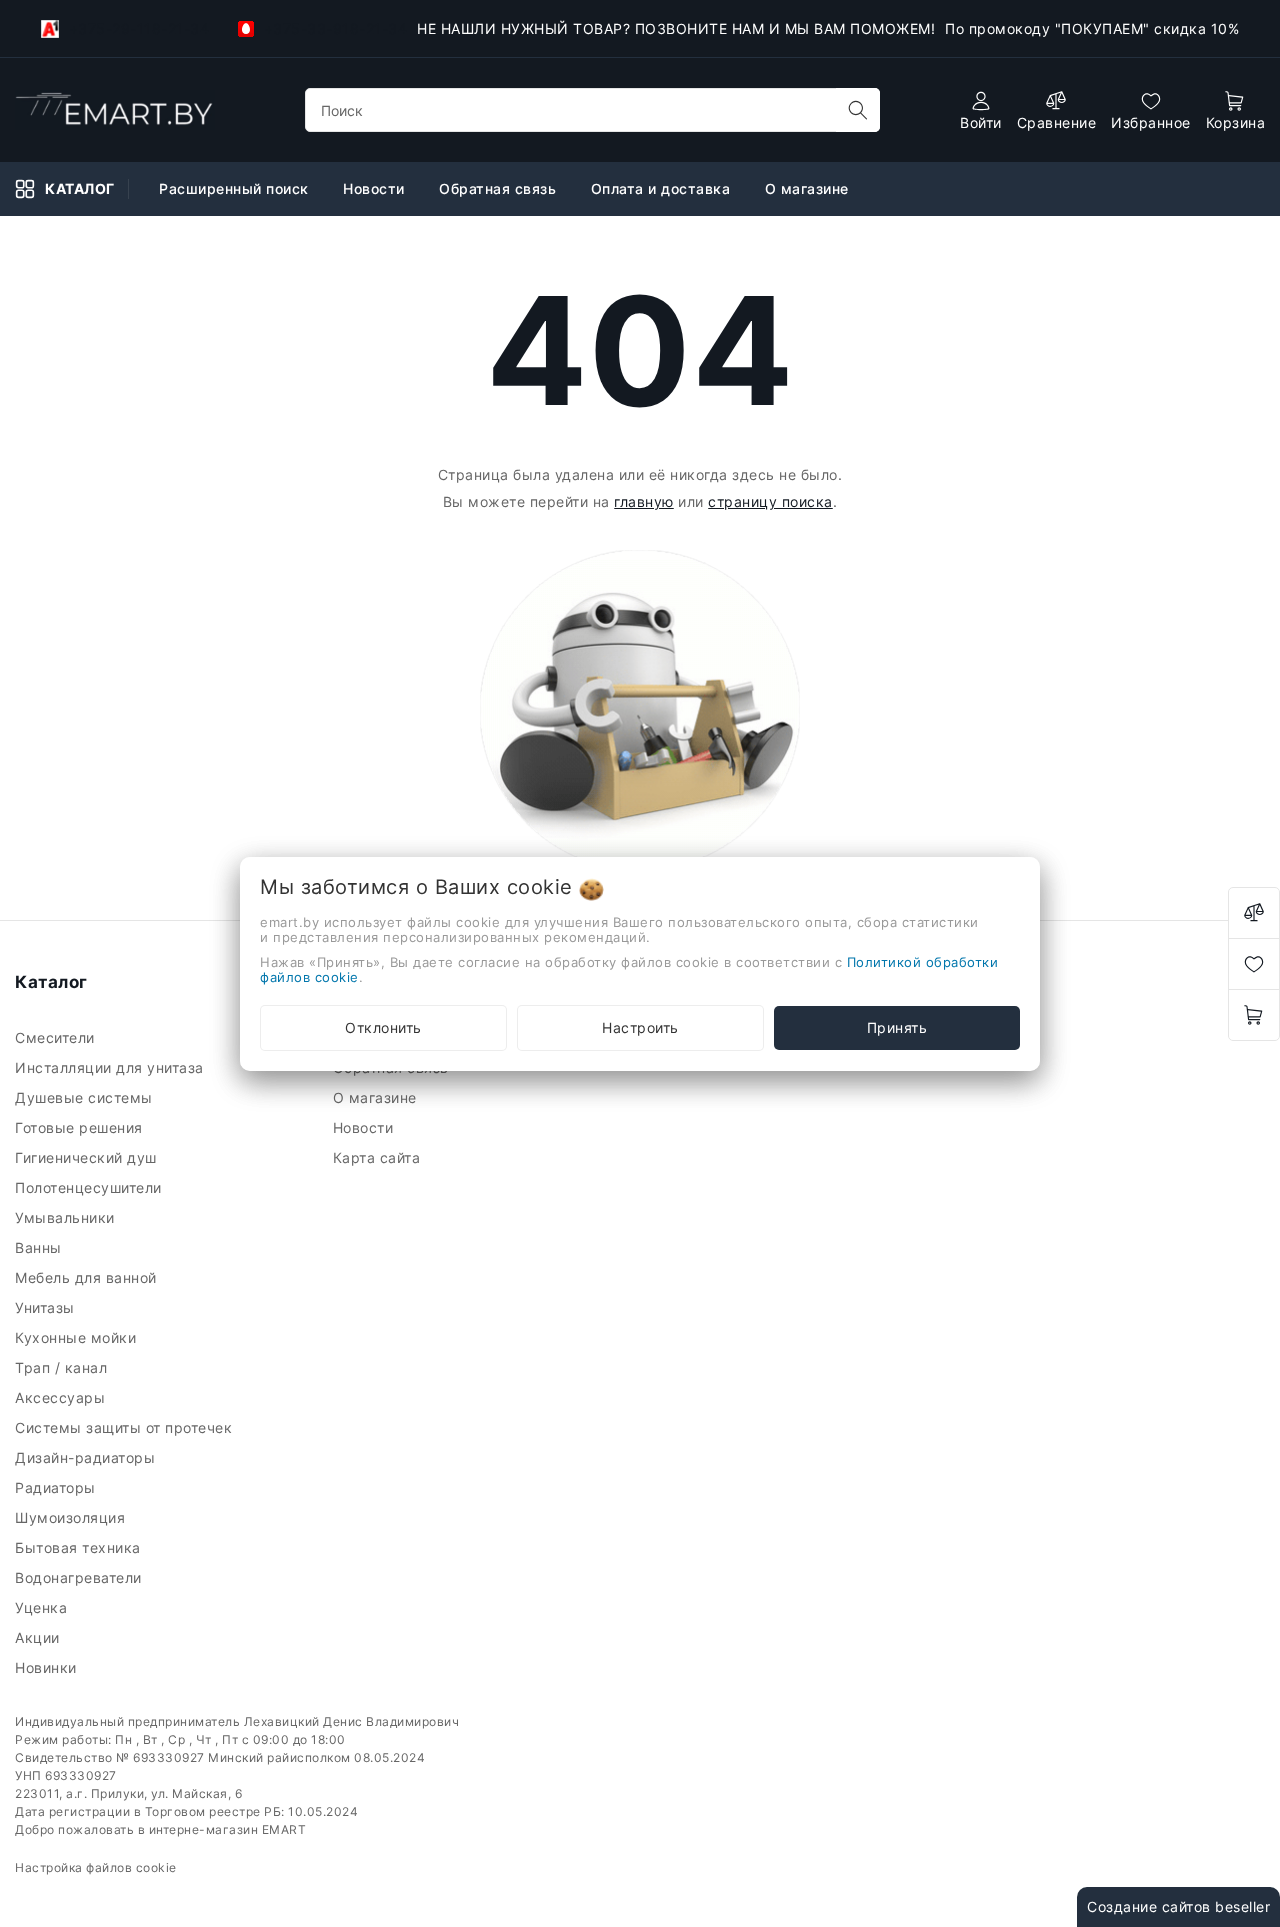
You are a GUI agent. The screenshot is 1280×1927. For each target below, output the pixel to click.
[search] (858, 110)
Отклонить (383, 1027)
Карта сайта (379, 1157)
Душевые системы (86, 1097)
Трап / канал (63, 1367)
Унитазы (47, 1307)
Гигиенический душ (88, 1157)
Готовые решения (81, 1127)
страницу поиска (770, 501)
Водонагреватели (80, 1577)
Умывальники (67, 1217)
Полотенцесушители (90, 1187)
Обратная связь (500, 188)
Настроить (640, 1027)
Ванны (40, 1247)
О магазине (809, 188)
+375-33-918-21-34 (333, 28)
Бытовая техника (80, 1547)
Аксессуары (62, 1397)
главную (644, 501)
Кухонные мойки (78, 1337)
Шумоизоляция (72, 1517)
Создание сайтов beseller (1178, 1906)
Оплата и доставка (663, 188)
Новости (376, 188)
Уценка (43, 1607)
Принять (897, 1027)
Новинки (48, 1667)
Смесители (57, 1037)
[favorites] (1254, 964)
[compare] (1254, 913)
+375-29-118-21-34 (136, 28)
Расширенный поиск (236, 188)
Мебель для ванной (88, 1277)
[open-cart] (1254, 1015)
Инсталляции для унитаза (111, 1067)
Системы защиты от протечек (126, 1427)
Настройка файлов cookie (96, 1867)
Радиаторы (57, 1487)
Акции (39, 1637)
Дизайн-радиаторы (87, 1457)
